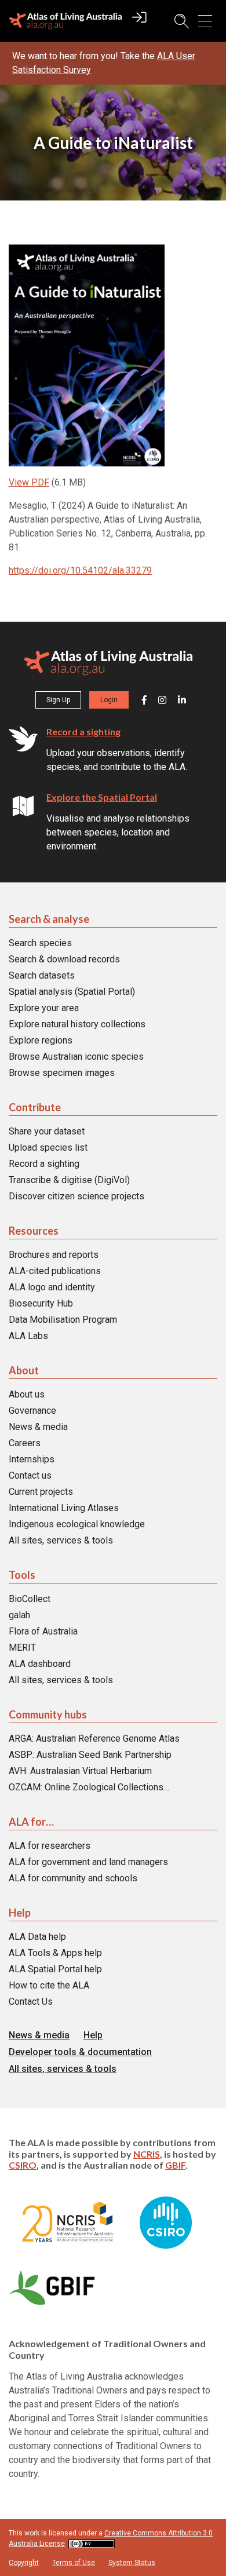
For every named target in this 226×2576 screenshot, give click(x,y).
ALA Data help (37, 1937)
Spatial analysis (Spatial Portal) (72, 992)
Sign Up (58, 700)
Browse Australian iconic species (76, 1057)
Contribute (35, 1107)
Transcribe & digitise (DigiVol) (69, 1180)
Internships (32, 1459)
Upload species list (48, 1147)
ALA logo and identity (52, 1287)
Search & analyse (49, 919)
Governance (32, 1411)
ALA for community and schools (73, 1878)
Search (176, 21)
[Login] (139, 23)
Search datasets (42, 975)
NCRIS (147, 2153)
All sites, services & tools (61, 1540)
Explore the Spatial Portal (102, 797)
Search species (40, 943)
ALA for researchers (50, 1846)
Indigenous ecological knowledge (77, 1524)
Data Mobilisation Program (63, 1320)
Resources (34, 1231)
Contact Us (31, 2002)
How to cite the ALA (49, 1985)
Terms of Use (74, 2562)
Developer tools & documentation (80, 2052)
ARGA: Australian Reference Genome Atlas (94, 1738)
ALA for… (31, 1822)
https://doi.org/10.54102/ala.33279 (80, 570)
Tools (22, 1575)
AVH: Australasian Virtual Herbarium (80, 1771)
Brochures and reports (54, 1255)
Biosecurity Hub (41, 1303)
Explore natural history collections (77, 1024)
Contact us (30, 1475)
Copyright (24, 2562)
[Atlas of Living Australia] (108, 665)
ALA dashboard (40, 1664)
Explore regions (41, 1040)
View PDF (29, 482)
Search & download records (64, 959)
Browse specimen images (62, 1073)
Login (109, 700)
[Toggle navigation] (205, 21)
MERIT (22, 1648)
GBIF (175, 2164)
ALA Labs (28, 1336)
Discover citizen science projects (76, 1196)
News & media (38, 1427)
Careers (25, 1443)
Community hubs (48, 1714)
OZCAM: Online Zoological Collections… (89, 1787)
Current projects (41, 1492)
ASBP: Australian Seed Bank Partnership (90, 1755)
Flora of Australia (43, 1631)
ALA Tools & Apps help (55, 1953)
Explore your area (44, 1008)
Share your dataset (47, 1131)
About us (27, 1394)
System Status (132, 2562)
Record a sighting (83, 731)
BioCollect (30, 1599)
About (24, 1370)
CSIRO (23, 2164)
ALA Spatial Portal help (55, 1969)
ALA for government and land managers (88, 1862)
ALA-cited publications (55, 1271)
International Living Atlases (64, 1508)
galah (19, 1615)
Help (20, 1913)
